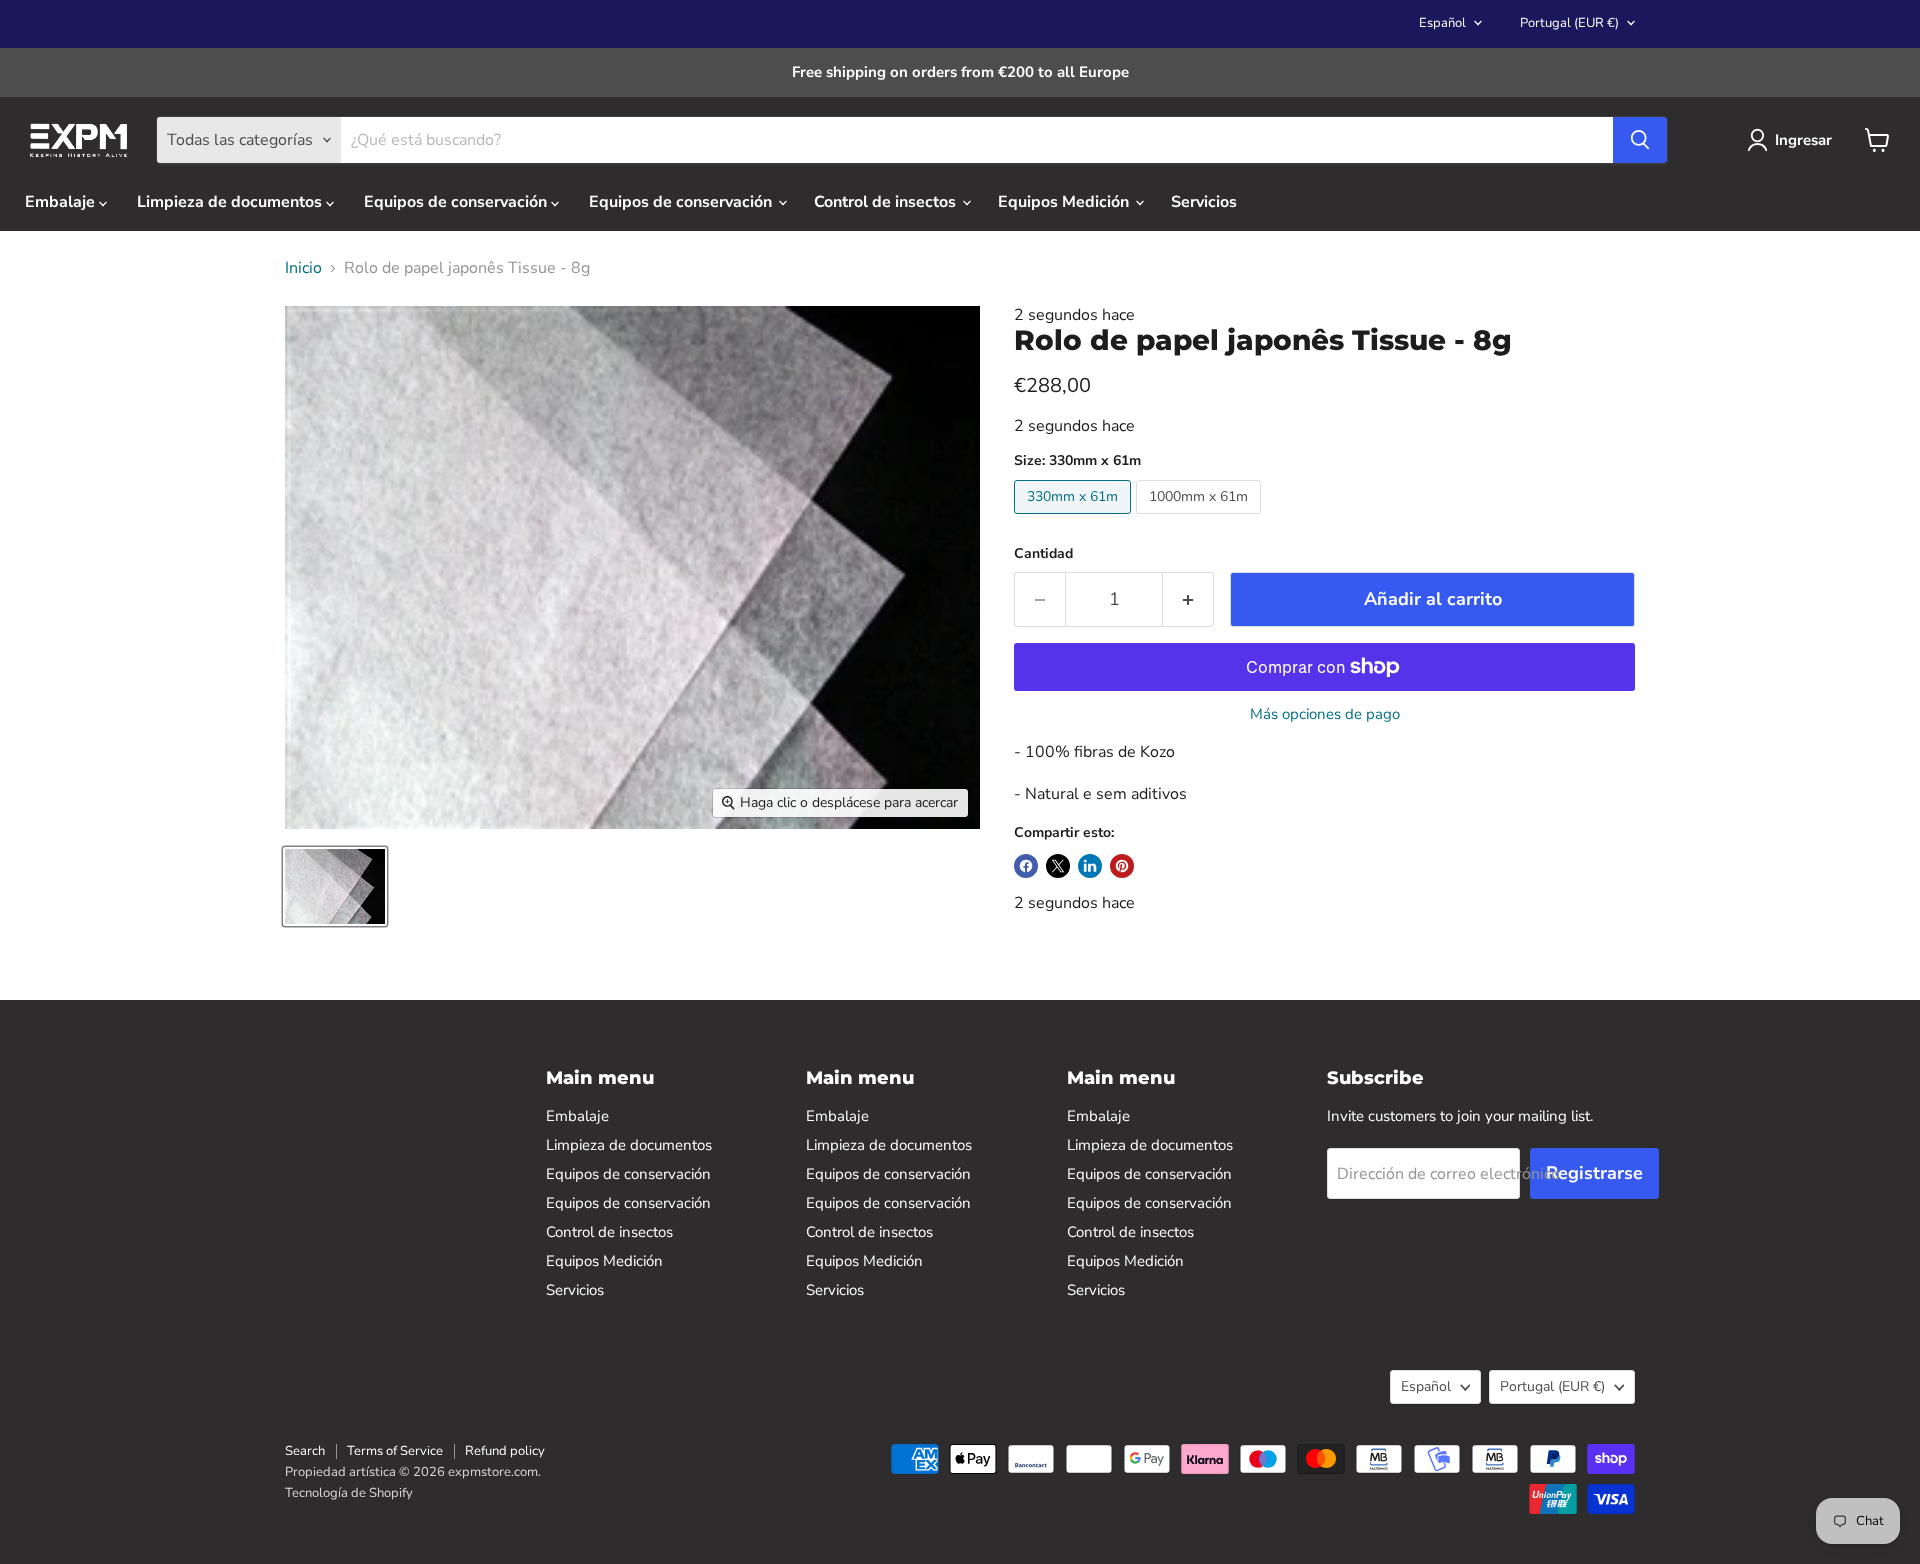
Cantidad (1043, 554)
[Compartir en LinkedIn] (1090, 866)
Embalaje (62, 202)
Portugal (1569, 23)
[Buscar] (1640, 140)
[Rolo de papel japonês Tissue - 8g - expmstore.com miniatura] (335, 886)
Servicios (1204, 202)
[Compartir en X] (1058, 866)
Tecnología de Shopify (349, 1493)
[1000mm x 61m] (1201, 519)
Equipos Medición (1065, 202)
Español (1442, 23)
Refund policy (505, 1451)
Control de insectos (887, 202)
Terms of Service (395, 1451)
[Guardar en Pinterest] (1122, 866)
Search (305, 1451)
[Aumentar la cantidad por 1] (1188, 599)
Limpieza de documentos (231, 202)
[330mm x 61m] (1075, 519)
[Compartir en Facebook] (1026, 866)
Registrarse (1594, 1173)
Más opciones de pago (1325, 714)
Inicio (303, 268)
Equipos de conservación (457, 202)
